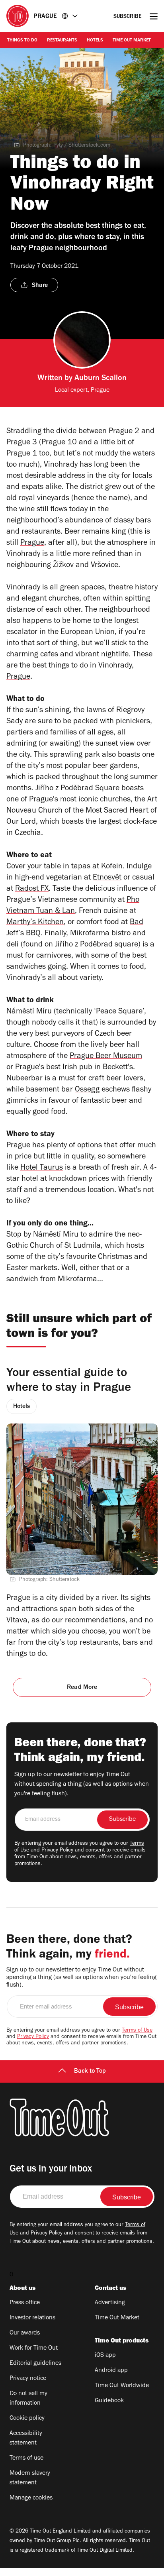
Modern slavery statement (30, 2478)
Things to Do (22, 41)
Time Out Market (132, 41)
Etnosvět (107, 878)
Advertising (110, 2303)
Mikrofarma (90, 934)
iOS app (105, 2356)
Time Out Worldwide (122, 2386)
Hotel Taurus (42, 1168)
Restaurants (62, 41)
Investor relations (32, 2318)
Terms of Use (137, 2031)
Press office (25, 2303)
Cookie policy (27, 2419)
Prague (32, 544)
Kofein (112, 867)
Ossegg (87, 1090)
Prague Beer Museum (106, 1057)
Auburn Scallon (101, 379)
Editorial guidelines (35, 2364)
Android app (111, 2371)
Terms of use (26, 2458)
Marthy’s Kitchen (35, 923)
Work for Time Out (34, 2348)
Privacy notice (28, 2379)
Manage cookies (31, 2498)
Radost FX (32, 889)
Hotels (95, 41)
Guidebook (109, 2401)
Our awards (25, 2333)
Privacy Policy (57, 1851)
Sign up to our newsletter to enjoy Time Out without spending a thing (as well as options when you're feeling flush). (82, 1785)
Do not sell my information (28, 2399)
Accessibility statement (26, 2439)
